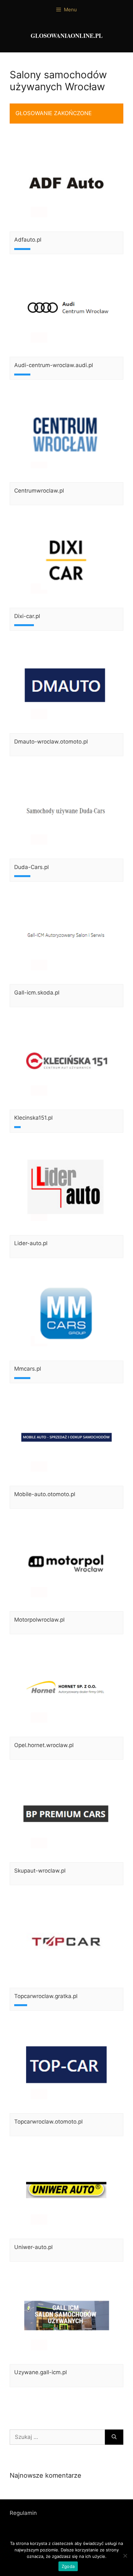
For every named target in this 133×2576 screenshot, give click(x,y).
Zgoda (68, 2566)
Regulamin (23, 2513)
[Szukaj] (114, 2437)
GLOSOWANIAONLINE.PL (67, 36)
